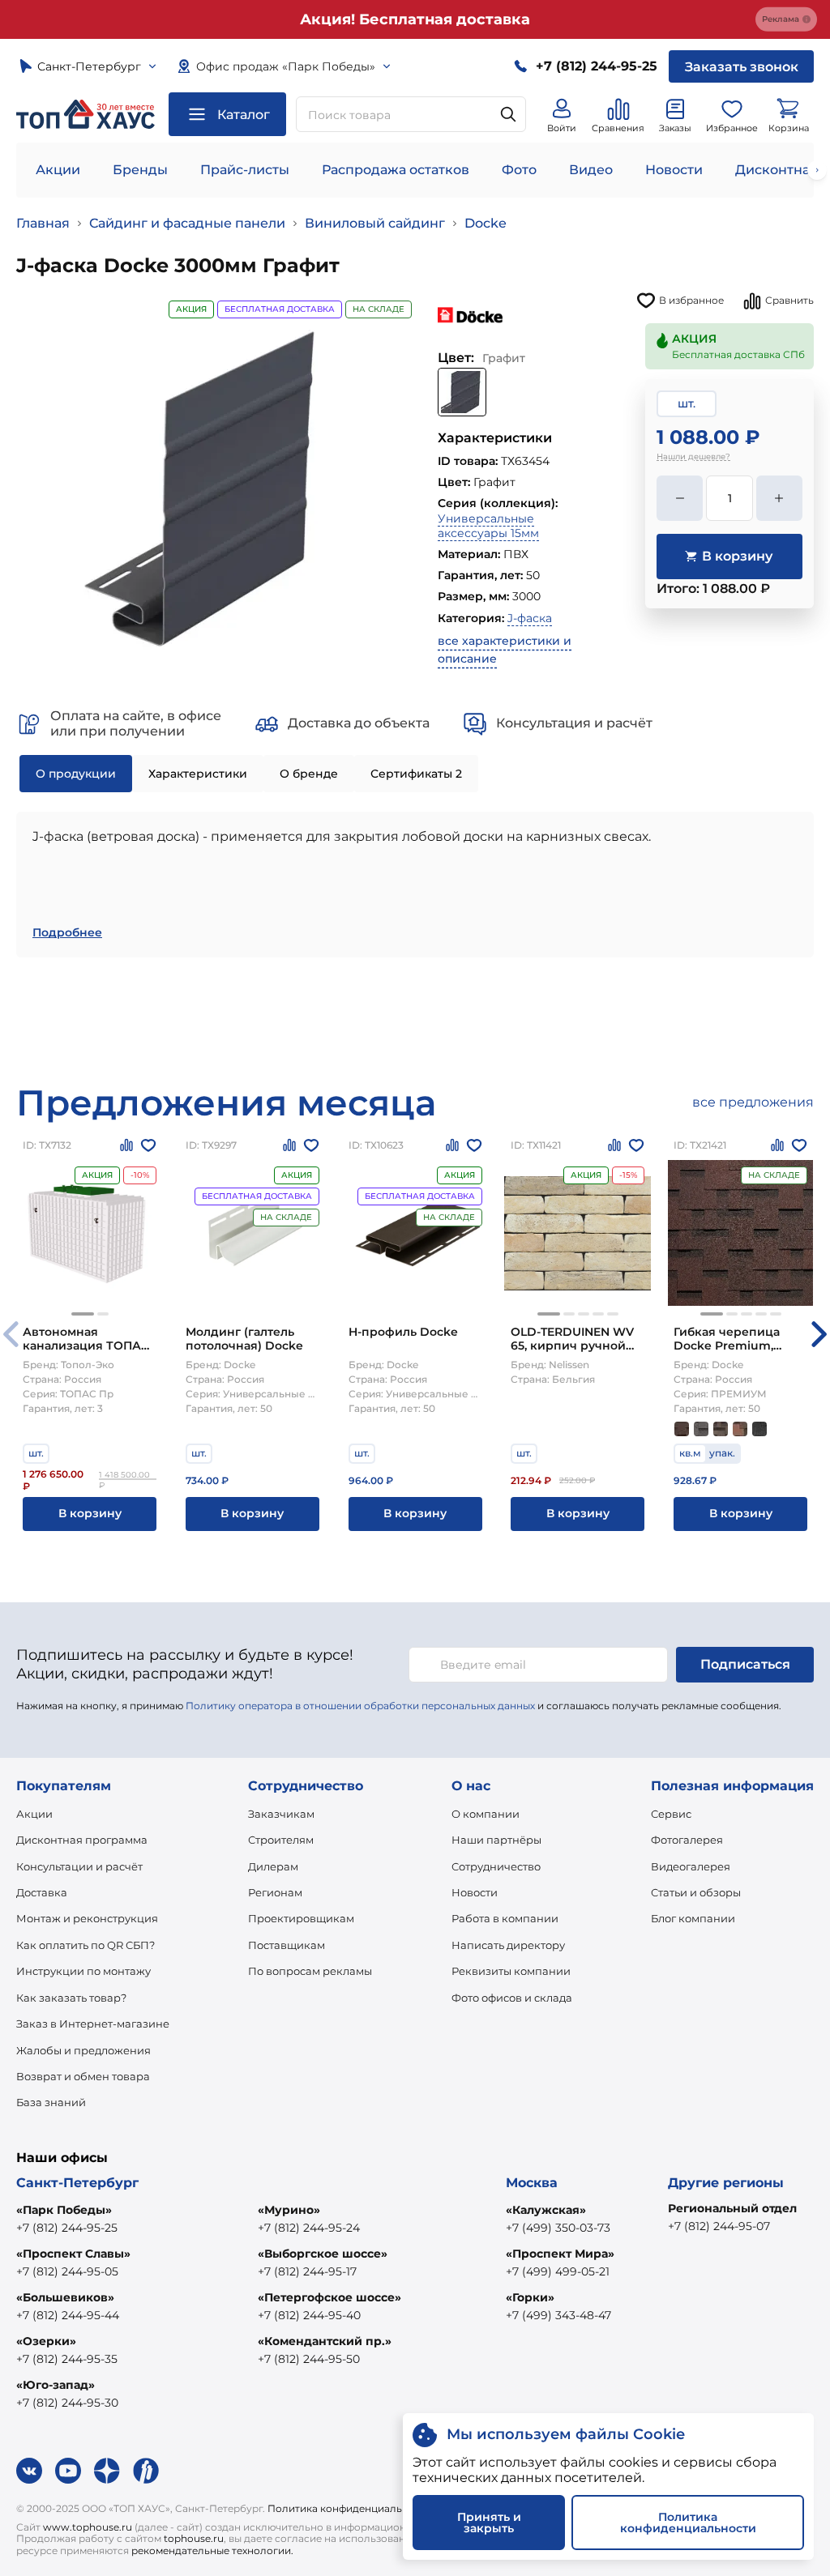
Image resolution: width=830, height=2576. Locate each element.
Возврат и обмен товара (83, 2076)
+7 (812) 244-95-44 (68, 2315)
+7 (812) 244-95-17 (307, 2271)
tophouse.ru (194, 2538)
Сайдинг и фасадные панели (187, 223)
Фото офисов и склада (512, 1998)
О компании (486, 1814)
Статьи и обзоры (696, 1892)
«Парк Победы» (64, 2210)
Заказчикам (281, 1814)
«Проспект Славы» (73, 2254)
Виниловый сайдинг (375, 223)
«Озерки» (46, 2341)
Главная (43, 223)
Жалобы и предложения (83, 2050)
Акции (58, 170)
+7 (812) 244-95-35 (67, 2359)
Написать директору (508, 1945)
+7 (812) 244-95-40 (309, 2315)
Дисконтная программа (82, 1840)
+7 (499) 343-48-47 (558, 2315)
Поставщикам (287, 1945)
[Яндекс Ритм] (146, 2471)
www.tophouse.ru (88, 2527)
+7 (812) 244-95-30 (67, 2403)
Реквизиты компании (511, 1971)
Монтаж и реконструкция (87, 1918)
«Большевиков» (65, 2297)
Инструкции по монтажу (83, 1971)
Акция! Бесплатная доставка (415, 19)
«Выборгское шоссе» (323, 2254)
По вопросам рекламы (310, 1971)
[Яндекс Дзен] (107, 2471)
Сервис (671, 1814)
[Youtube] (68, 2471)
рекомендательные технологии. (212, 2550)
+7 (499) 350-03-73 (558, 2228)
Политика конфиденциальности (350, 2508)
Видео (591, 170)
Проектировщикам (301, 1918)
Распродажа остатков (396, 170)
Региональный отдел (732, 2208)
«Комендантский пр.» (325, 2341)
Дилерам (273, 1866)
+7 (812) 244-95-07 (719, 2226)
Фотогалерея (687, 1840)
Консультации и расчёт (79, 1866)
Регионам (275, 1892)
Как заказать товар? (71, 1998)
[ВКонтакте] (29, 2471)
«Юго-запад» (56, 2385)
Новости (674, 170)
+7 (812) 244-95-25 (67, 2228)
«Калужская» (546, 2210)
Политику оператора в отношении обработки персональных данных (360, 1706)
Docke (486, 223)
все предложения (753, 1102)
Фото (519, 170)
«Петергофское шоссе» (329, 2297)
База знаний (51, 2102)
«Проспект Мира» (560, 2254)
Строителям (281, 1840)
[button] (83, 1314)
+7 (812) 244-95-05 (67, 2271)
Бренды (140, 170)
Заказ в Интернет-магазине (93, 2024)
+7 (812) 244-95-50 (309, 2359)
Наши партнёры (496, 1840)
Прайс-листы (245, 170)
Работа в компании (505, 1918)
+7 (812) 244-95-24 (309, 2228)
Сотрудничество (496, 1866)
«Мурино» (289, 2210)
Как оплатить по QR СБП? (86, 1945)
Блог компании (693, 1918)
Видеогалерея (691, 1866)
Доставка (42, 1892)
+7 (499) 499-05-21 (558, 2271)
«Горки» (530, 2297)
